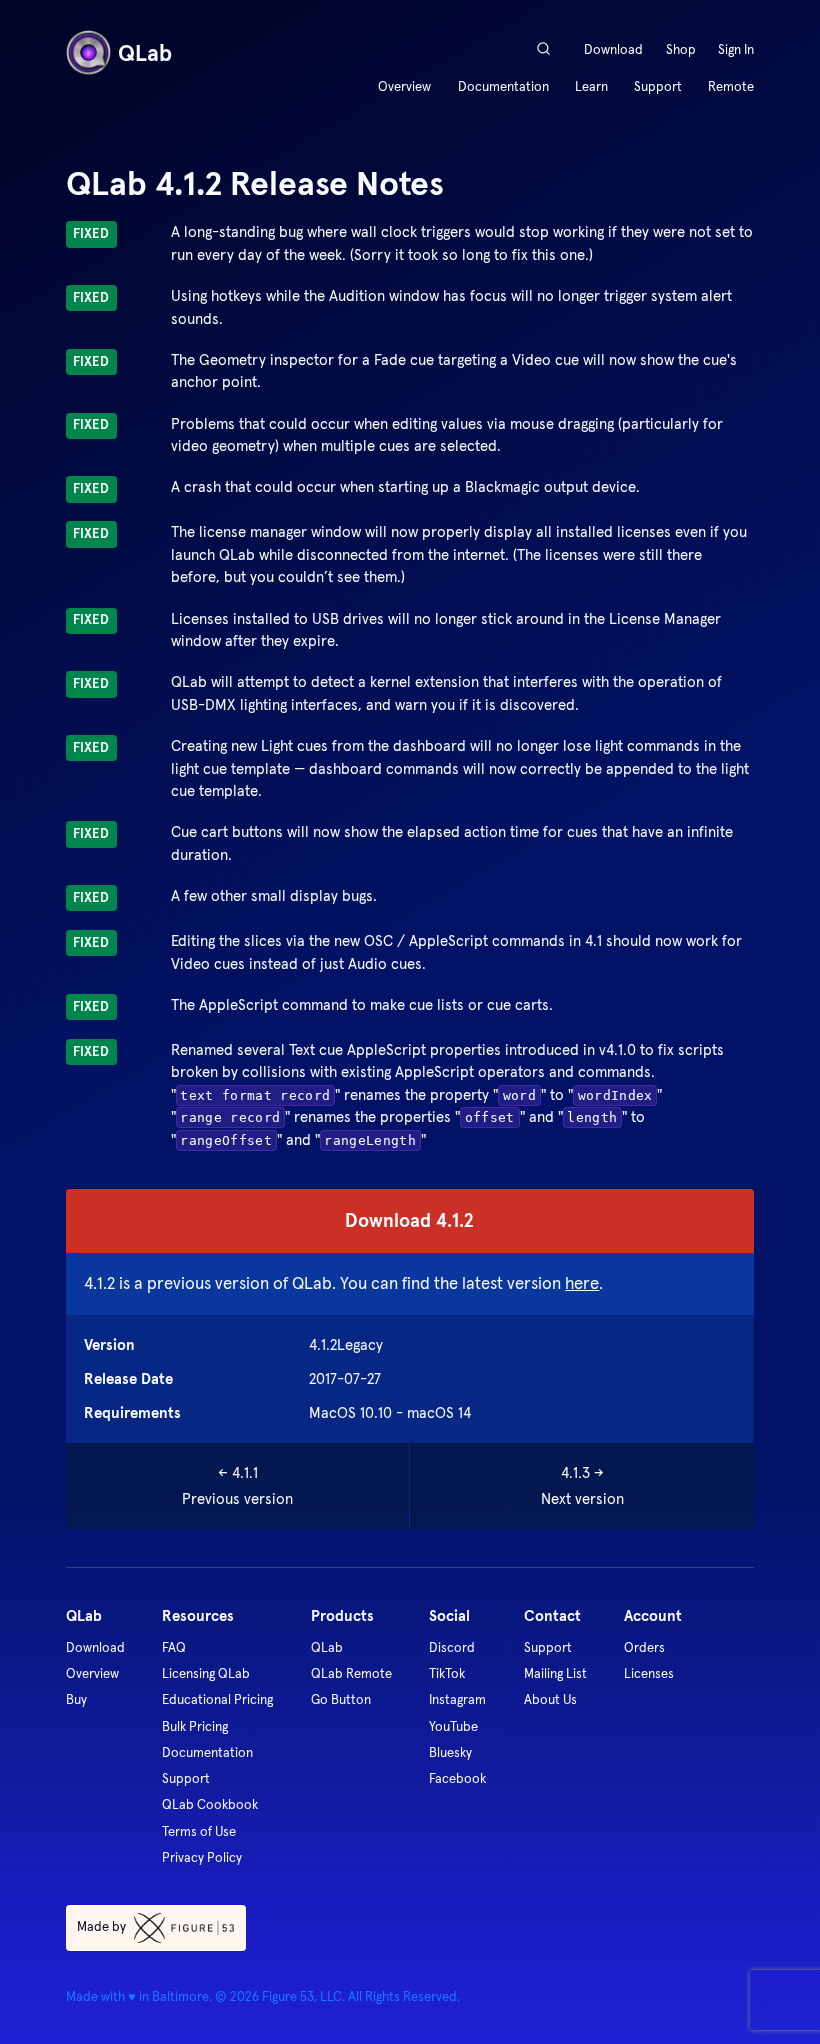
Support (658, 86)
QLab (327, 1647)
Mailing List (555, 1673)
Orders (644, 1647)
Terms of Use (199, 1831)
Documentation (503, 86)
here (582, 1283)
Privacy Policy (202, 1857)
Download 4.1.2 (409, 1220)
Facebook (457, 1778)
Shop (681, 49)
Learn (591, 86)
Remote (731, 86)
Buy (76, 1699)
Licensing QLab (206, 1673)
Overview (404, 86)
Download (613, 49)
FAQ (174, 1647)
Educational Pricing (217, 1699)
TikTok (447, 1673)
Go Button (341, 1699)
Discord (452, 1647)
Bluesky (450, 1752)
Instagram (457, 1699)
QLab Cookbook (210, 1804)
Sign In (736, 49)
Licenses (649, 1673)
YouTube (453, 1726)
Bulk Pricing (195, 1726)
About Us (550, 1699)
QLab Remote (351, 1673)
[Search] (543, 49)
